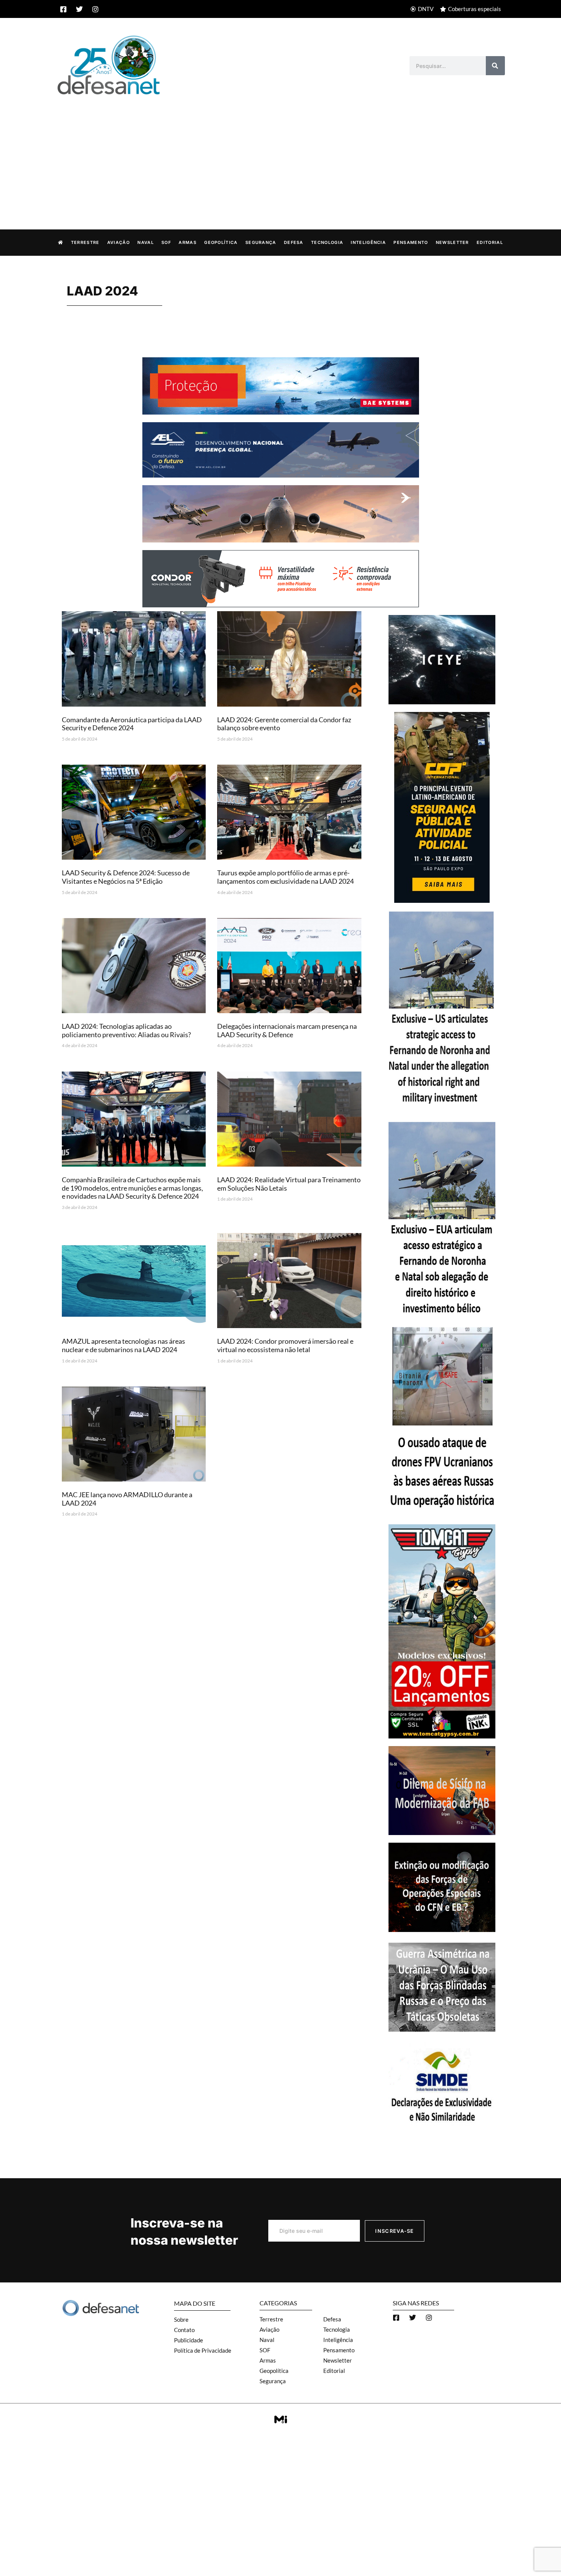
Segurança (261, 242)
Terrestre (85, 242)
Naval (146, 242)
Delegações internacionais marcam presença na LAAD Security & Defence (287, 1030)
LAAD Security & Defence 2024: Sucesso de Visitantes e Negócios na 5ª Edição (126, 877)
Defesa (294, 242)
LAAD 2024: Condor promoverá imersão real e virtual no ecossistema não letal (285, 1345)
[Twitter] (79, 9)
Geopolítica (221, 242)
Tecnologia (327, 242)
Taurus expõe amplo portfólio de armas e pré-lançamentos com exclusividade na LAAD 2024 (285, 877)
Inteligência (368, 242)
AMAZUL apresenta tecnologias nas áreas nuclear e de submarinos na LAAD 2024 (123, 1345)
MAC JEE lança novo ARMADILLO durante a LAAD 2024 (127, 1499)
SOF (166, 242)
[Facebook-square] (63, 9)
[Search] (495, 66)
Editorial (490, 242)
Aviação (118, 242)
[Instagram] (95, 9)
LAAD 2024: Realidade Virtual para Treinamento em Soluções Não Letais (289, 1184)
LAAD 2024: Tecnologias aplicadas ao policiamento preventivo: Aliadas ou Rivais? (126, 1030)
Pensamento (411, 242)
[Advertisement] (280, 154)
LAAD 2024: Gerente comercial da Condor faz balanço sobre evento (284, 724)
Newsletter (452, 242)
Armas (188, 242)
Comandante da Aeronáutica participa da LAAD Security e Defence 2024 (132, 724)
